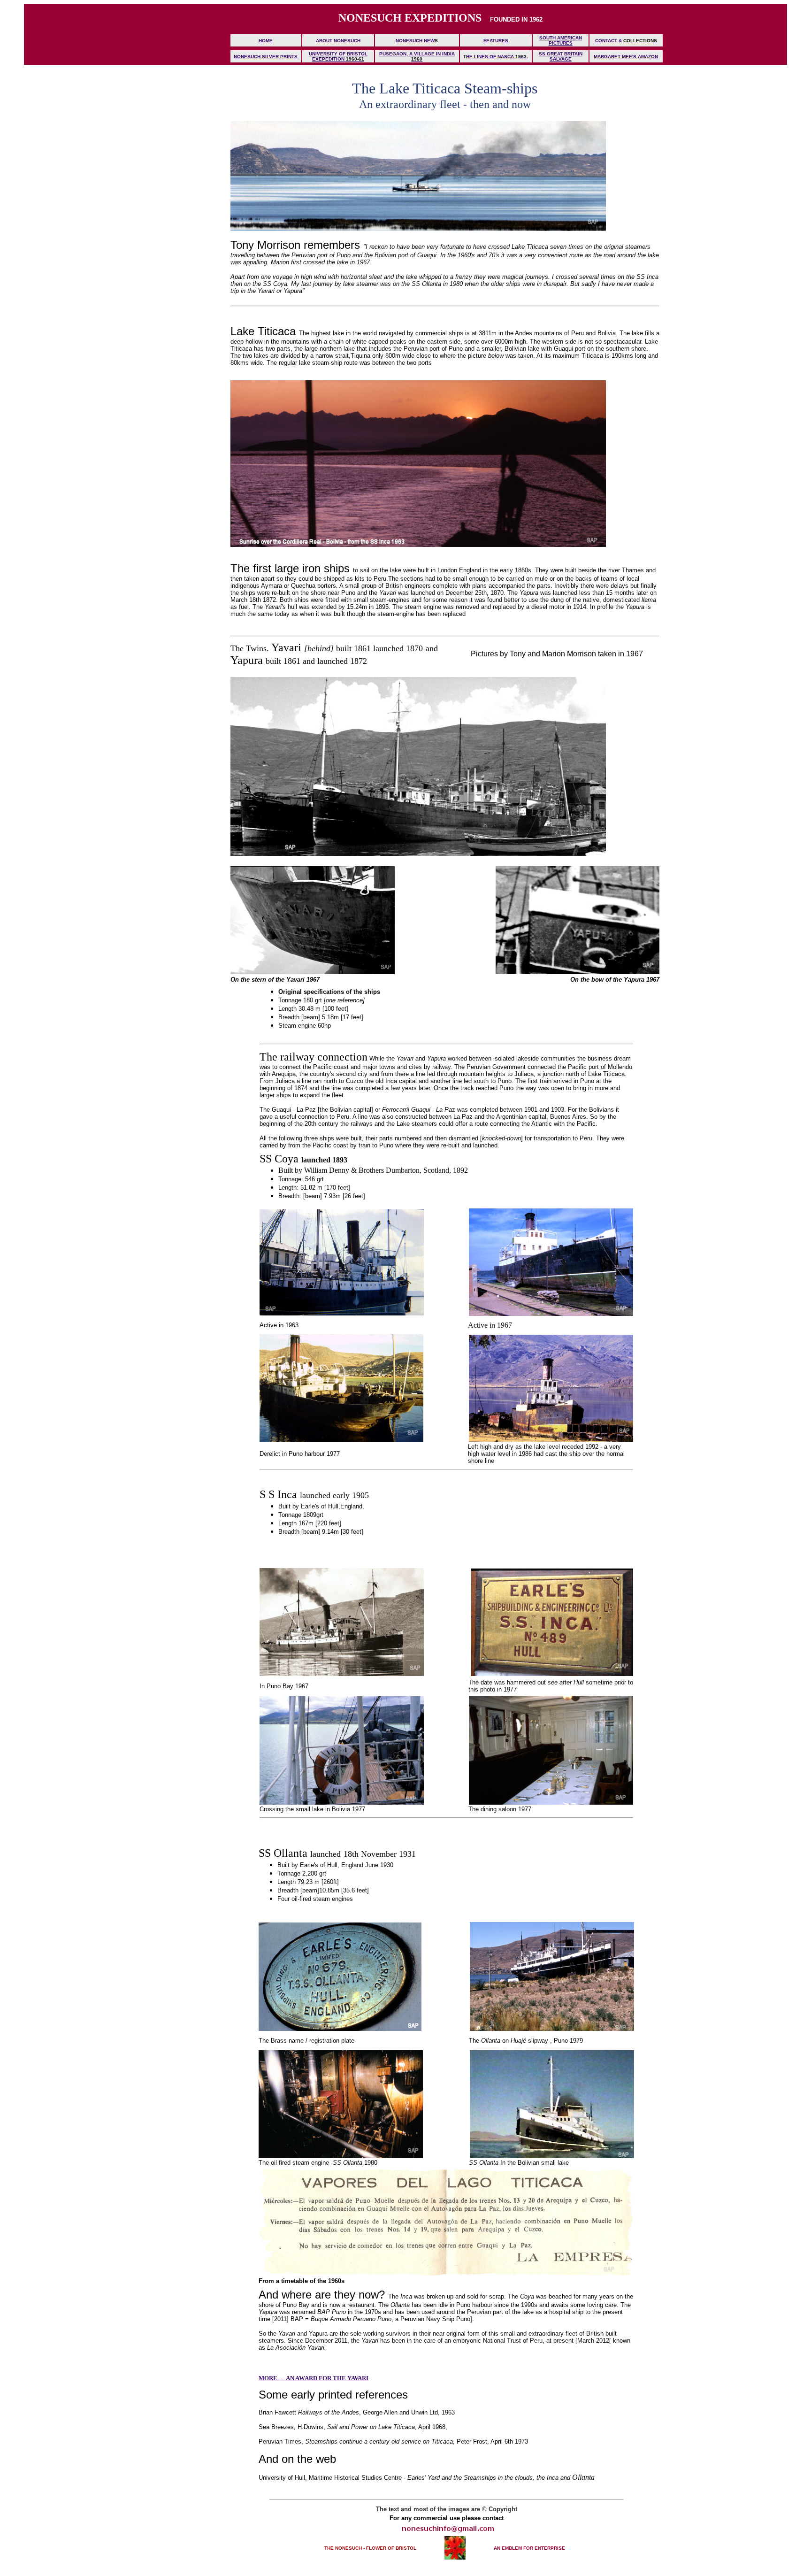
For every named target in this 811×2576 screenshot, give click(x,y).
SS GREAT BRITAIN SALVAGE (561, 56)
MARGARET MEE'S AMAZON (626, 57)
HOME (266, 41)
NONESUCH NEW (415, 41)
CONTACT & (609, 41)
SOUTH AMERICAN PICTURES (561, 40)
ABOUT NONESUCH (338, 41)
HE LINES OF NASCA (490, 57)
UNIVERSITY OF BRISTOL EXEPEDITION (338, 56)
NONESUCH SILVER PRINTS (266, 57)
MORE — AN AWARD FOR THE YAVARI (314, 2378)
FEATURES (496, 41)
